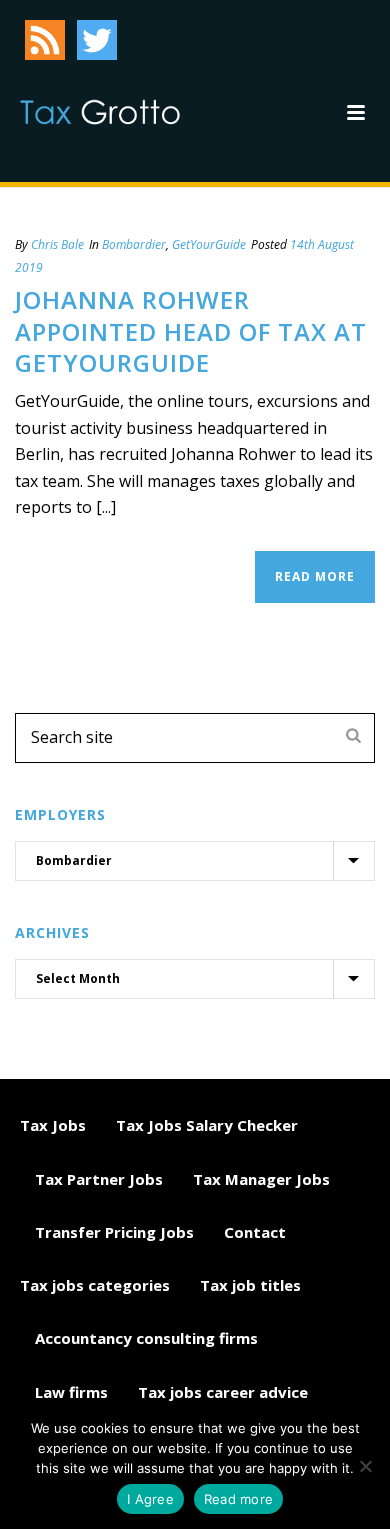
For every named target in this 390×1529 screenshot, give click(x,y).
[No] (365, 1466)
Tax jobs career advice (223, 1392)
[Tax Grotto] (100, 112)
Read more (238, 1499)
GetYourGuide (209, 244)
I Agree (150, 1499)
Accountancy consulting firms (146, 1338)
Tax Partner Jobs (99, 1179)
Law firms (71, 1392)
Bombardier (134, 244)
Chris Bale (57, 244)
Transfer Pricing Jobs (114, 1232)
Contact (255, 1232)
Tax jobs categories (95, 1285)
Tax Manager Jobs (261, 1179)
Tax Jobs (53, 1125)
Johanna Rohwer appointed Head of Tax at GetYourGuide (191, 330)
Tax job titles (250, 1285)
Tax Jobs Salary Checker (207, 1125)
